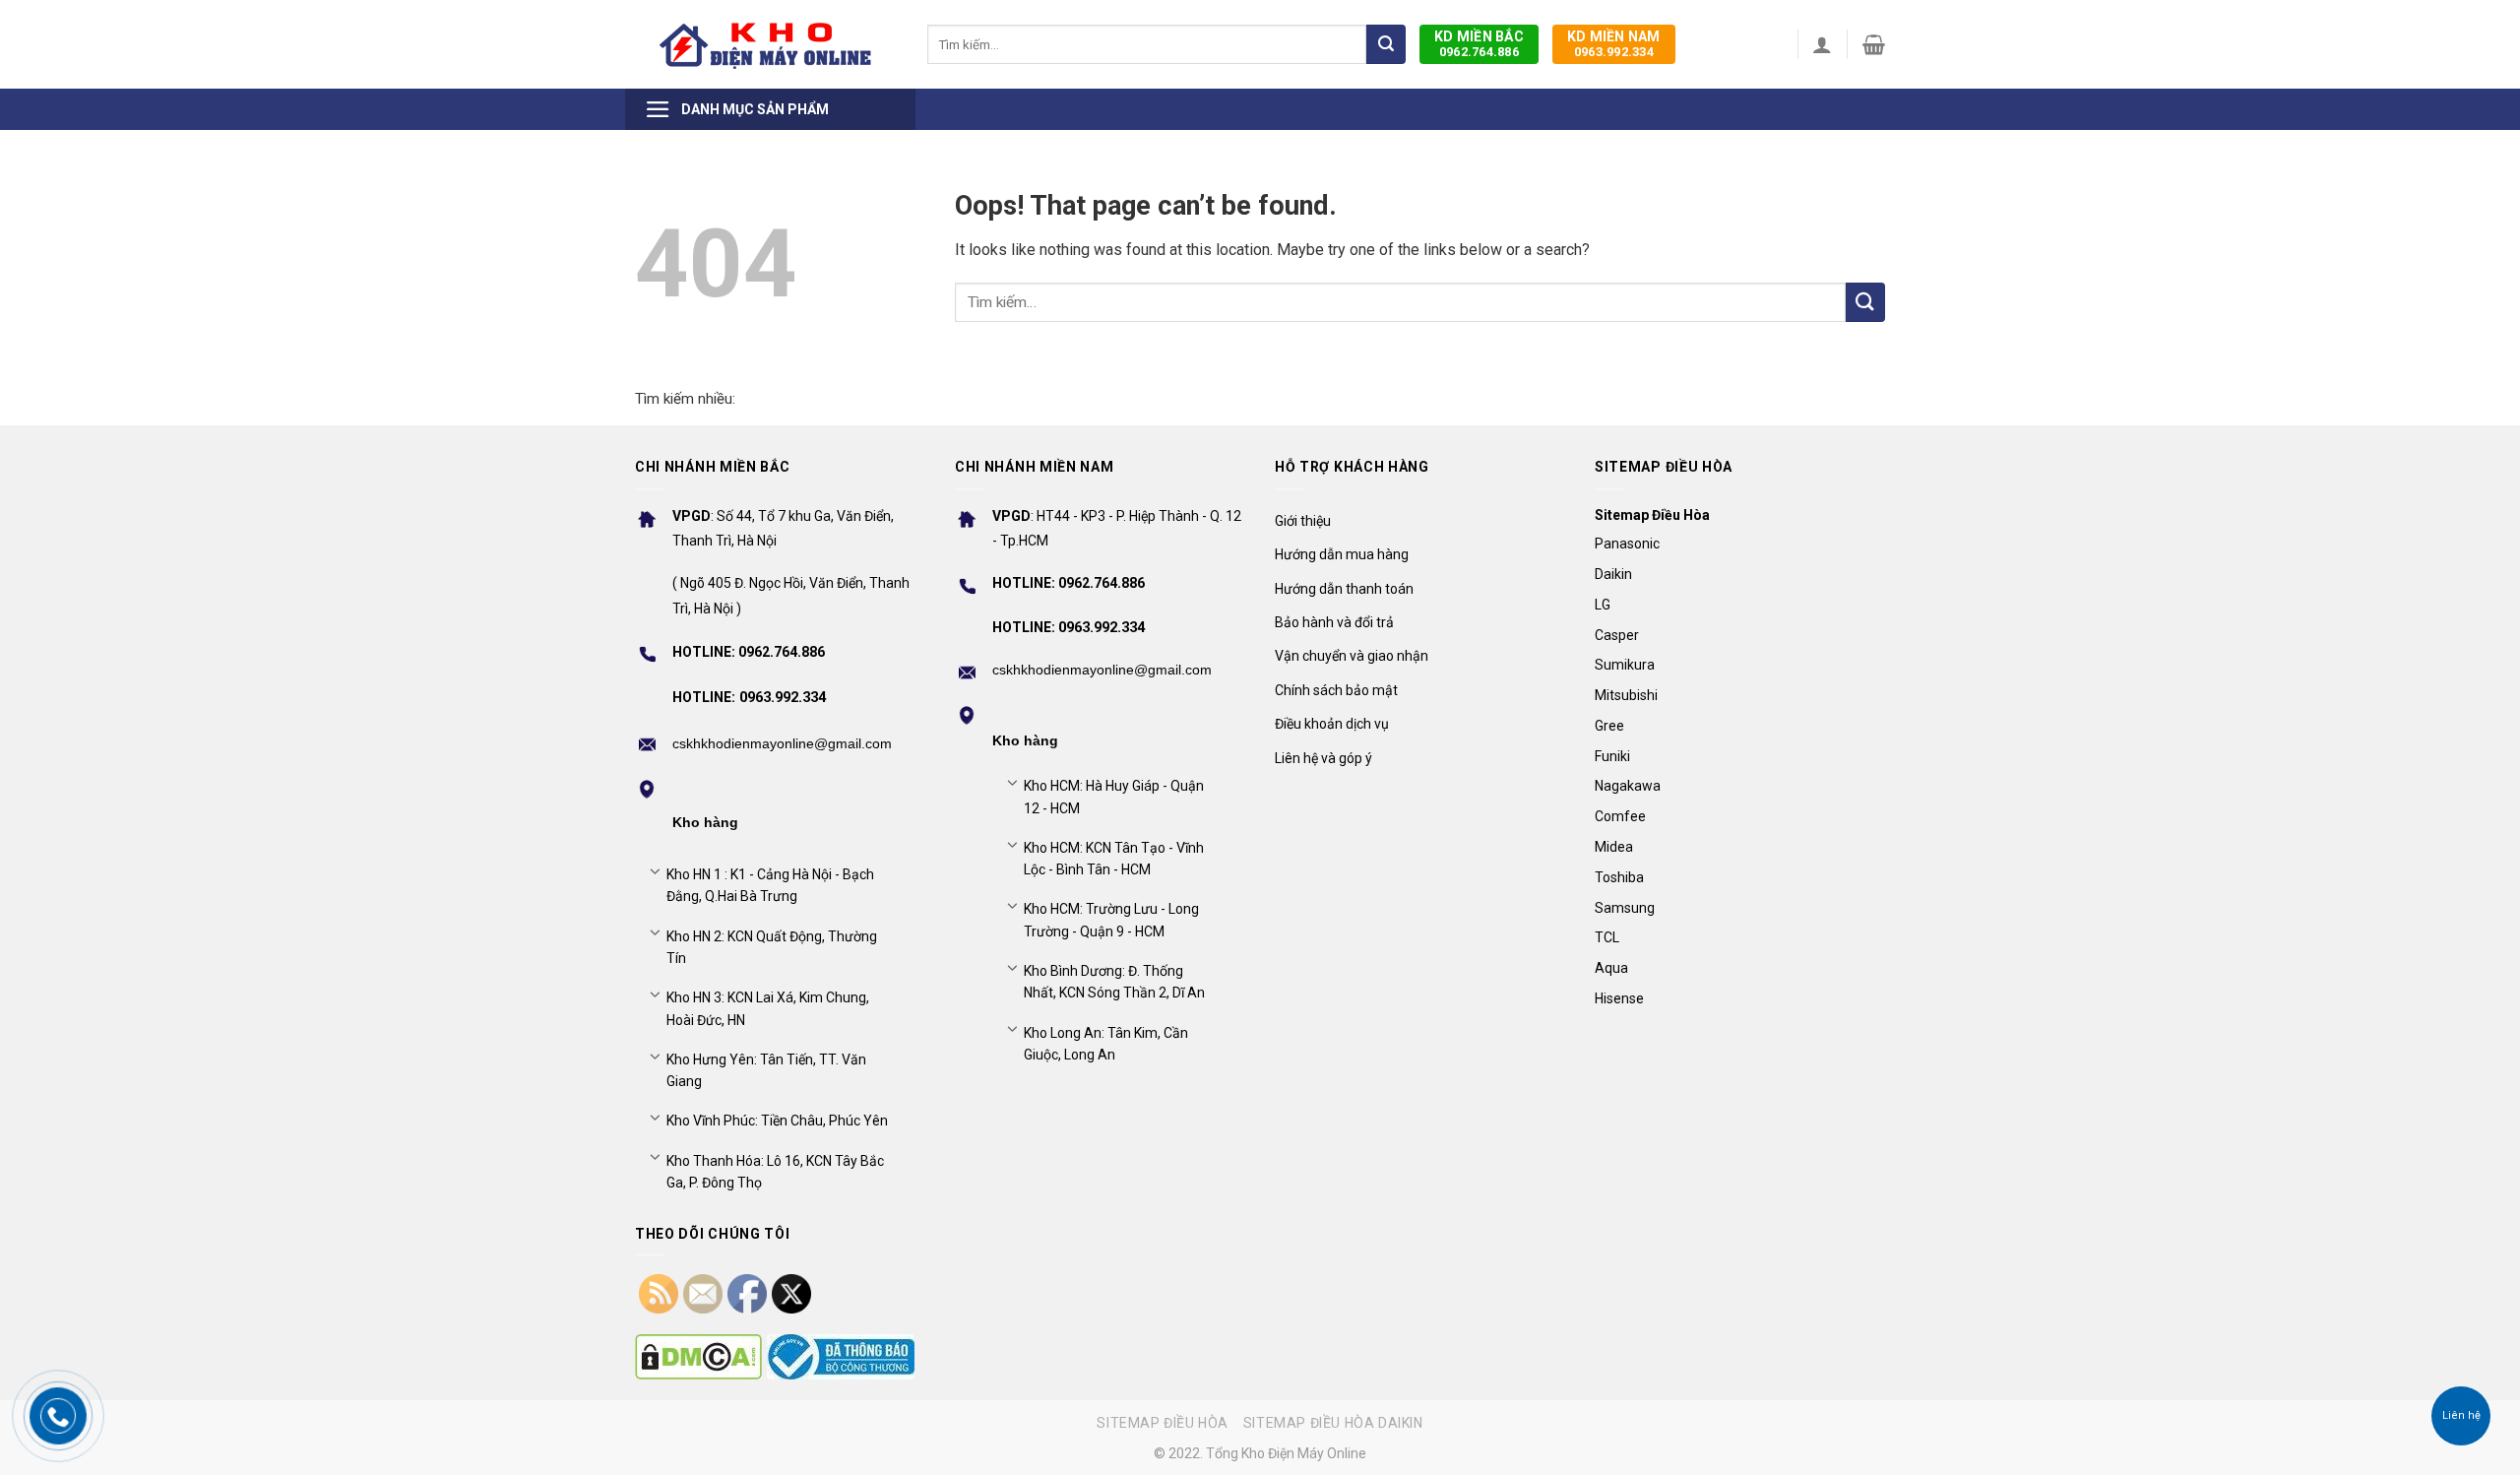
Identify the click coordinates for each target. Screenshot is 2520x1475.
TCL (1607, 937)
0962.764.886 (1479, 44)
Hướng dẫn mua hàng (1342, 554)
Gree (1609, 726)
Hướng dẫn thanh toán (1344, 589)
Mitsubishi (1626, 695)
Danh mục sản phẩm (755, 109)
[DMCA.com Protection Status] (698, 1357)
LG (1603, 605)
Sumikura (1625, 665)
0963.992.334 (1614, 44)
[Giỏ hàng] (1874, 44)
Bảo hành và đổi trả (1334, 622)
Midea (1614, 847)
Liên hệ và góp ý (1323, 758)
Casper (1617, 635)
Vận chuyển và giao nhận (1352, 656)
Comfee (1620, 816)
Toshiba (1619, 877)
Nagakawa (1628, 786)
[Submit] (1386, 44)
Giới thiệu (1303, 521)
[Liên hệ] (2461, 1416)
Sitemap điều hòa (1163, 1423)
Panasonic (1627, 544)
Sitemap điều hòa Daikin (1333, 1423)
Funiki (1612, 756)
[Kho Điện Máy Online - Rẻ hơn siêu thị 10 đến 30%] (766, 44)
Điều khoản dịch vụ (1332, 724)
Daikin (1613, 574)
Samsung (1625, 908)
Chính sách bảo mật (1336, 690)
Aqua (1611, 968)
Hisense (1619, 998)
